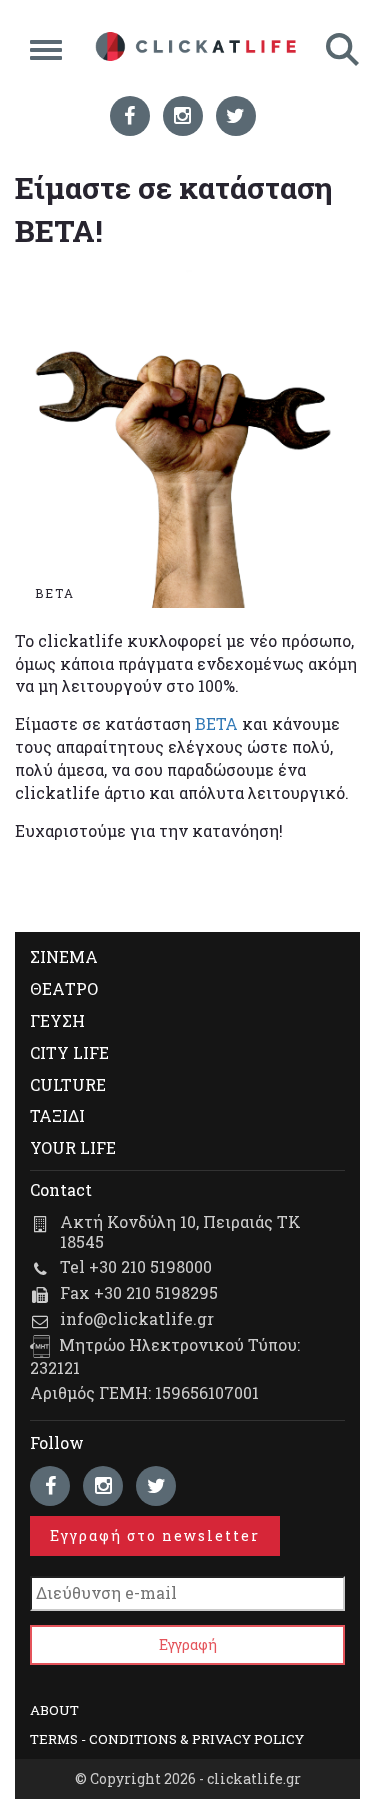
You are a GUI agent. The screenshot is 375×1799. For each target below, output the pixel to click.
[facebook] (130, 116)
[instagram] (183, 116)
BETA (216, 723)
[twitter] (236, 116)
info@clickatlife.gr (137, 1318)
